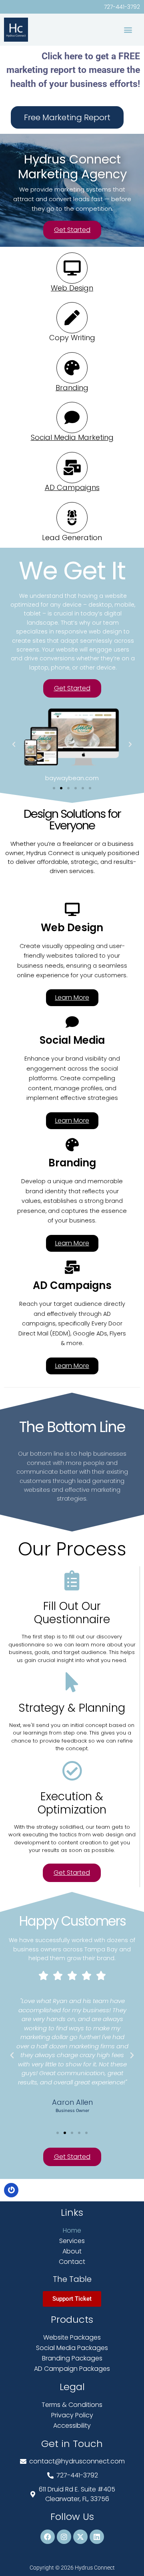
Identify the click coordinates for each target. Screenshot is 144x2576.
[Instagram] (64, 2537)
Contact (72, 2262)
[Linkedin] (97, 2537)
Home (72, 2230)
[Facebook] (48, 2537)
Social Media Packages (72, 2348)
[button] (128, 29)
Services (72, 2241)
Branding (72, 388)
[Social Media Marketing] (72, 418)
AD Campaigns (72, 487)
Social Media (72, 1040)
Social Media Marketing (72, 437)
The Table (72, 2279)
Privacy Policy (72, 2415)
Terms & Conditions (72, 2405)
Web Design (72, 288)
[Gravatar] (11, 2190)
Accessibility (72, 2426)
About (72, 2251)
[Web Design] (72, 268)
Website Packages (72, 2337)
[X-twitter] (80, 2537)
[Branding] (72, 368)
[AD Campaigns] (72, 468)
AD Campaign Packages (72, 2369)
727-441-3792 (122, 7)
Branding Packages (72, 2358)
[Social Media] (72, 1022)
